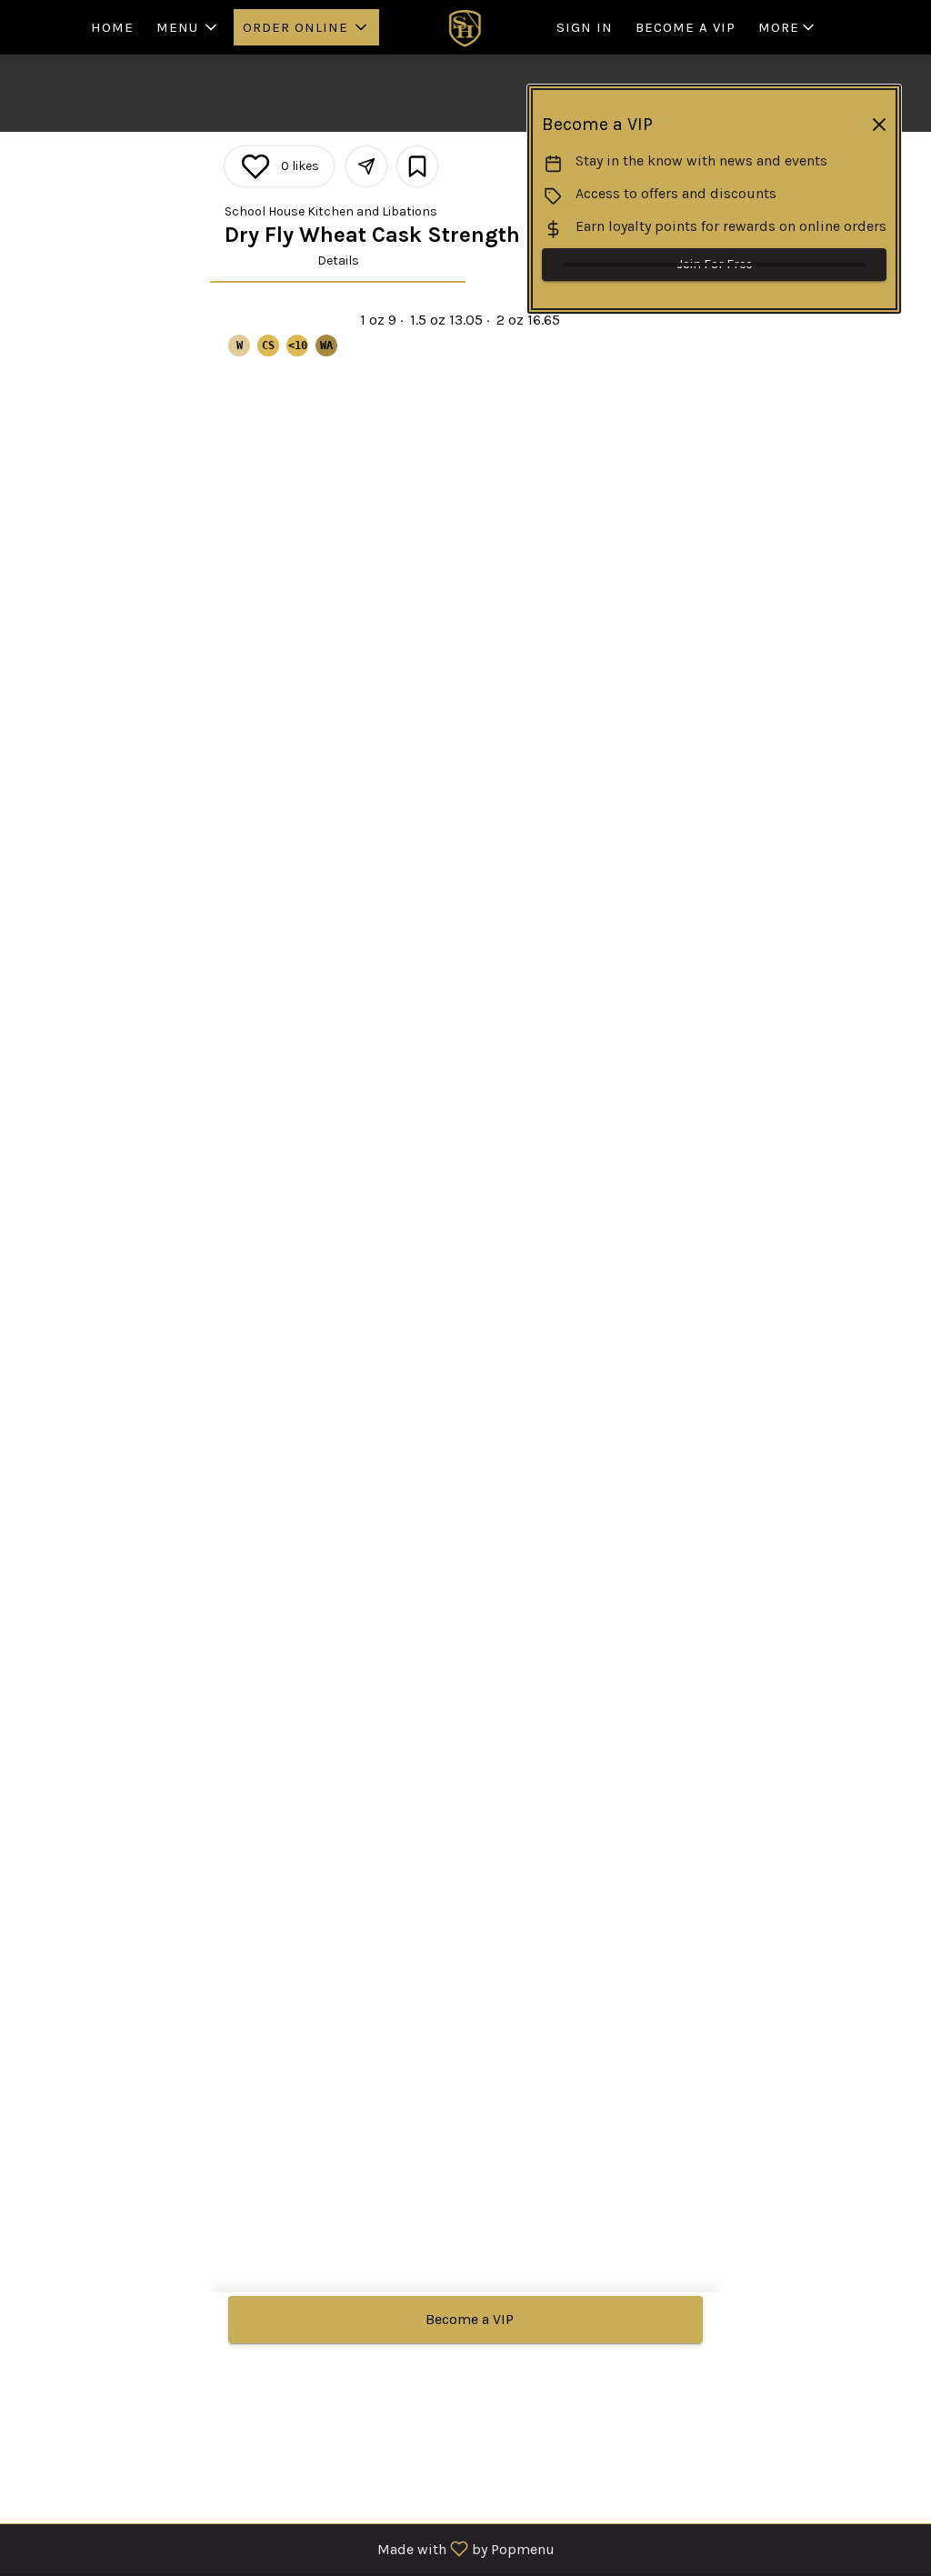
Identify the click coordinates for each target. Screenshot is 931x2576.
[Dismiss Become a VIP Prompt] (879, 125)
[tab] (338, 261)
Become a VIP (686, 27)
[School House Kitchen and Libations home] (465, 27)
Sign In (585, 27)
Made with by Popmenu (284, 2548)
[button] (188, 27)
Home (112, 27)
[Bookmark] (417, 166)
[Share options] (366, 166)
